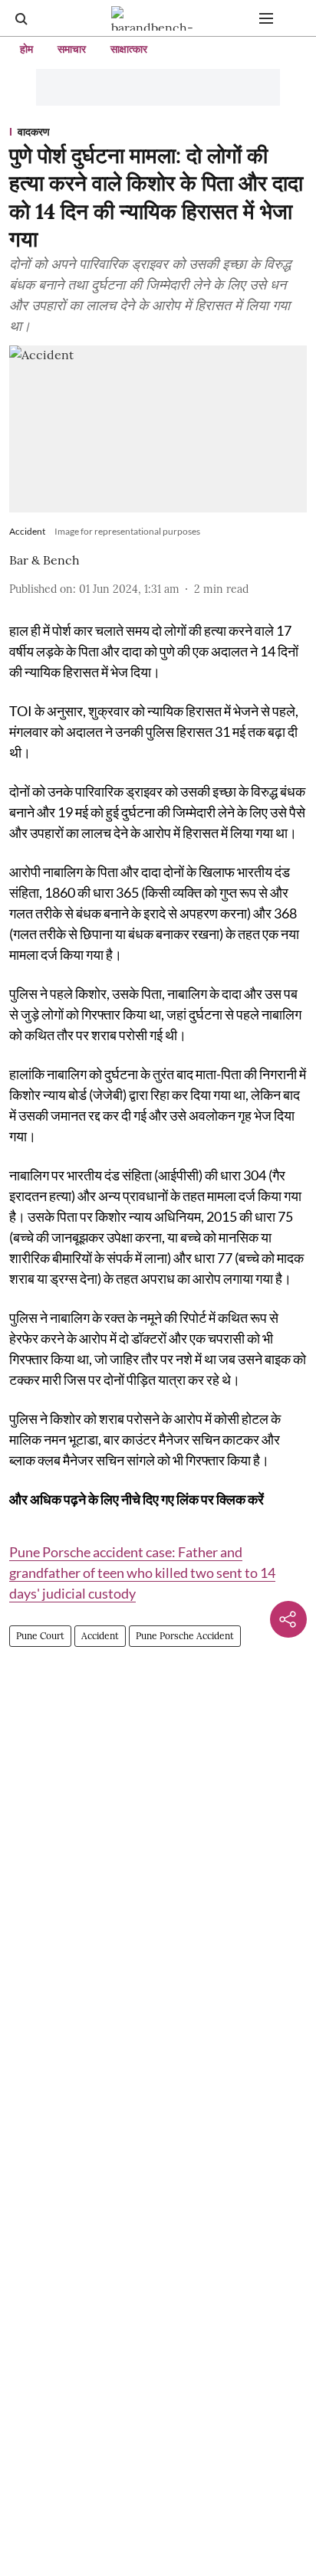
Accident (100, 1636)
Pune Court (40, 1636)
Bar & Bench (44, 560)
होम (26, 49)
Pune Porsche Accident (185, 1636)
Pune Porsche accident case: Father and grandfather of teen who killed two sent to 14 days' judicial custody (142, 1573)
